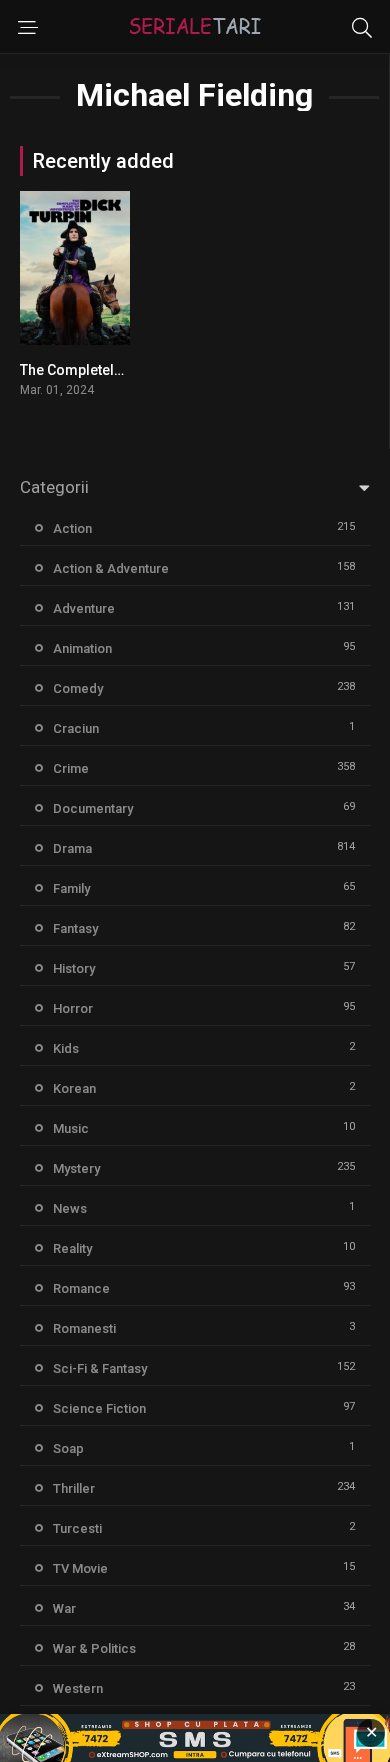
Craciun (76, 728)
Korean (74, 1088)
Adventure (84, 608)
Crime (71, 768)
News (70, 1208)
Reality (72, 1248)
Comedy (78, 688)
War (64, 1608)
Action (72, 528)
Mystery (76, 1168)
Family (71, 888)
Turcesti (77, 1528)
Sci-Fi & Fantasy (100, 1368)
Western (78, 1688)
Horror (73, 1008)
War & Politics (94, 1648)
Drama (72, 848)
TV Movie (80, 1568)
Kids (66, 1048)
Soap (68, 1448)
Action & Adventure (111, 568)
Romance (81, 1288)
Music (71, 1128)
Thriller (74, 1488)
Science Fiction (99, 1408)
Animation (82, 648)
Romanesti (84, 1328)
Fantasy (75, 928)
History (74, 968)
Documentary (93, 808)
